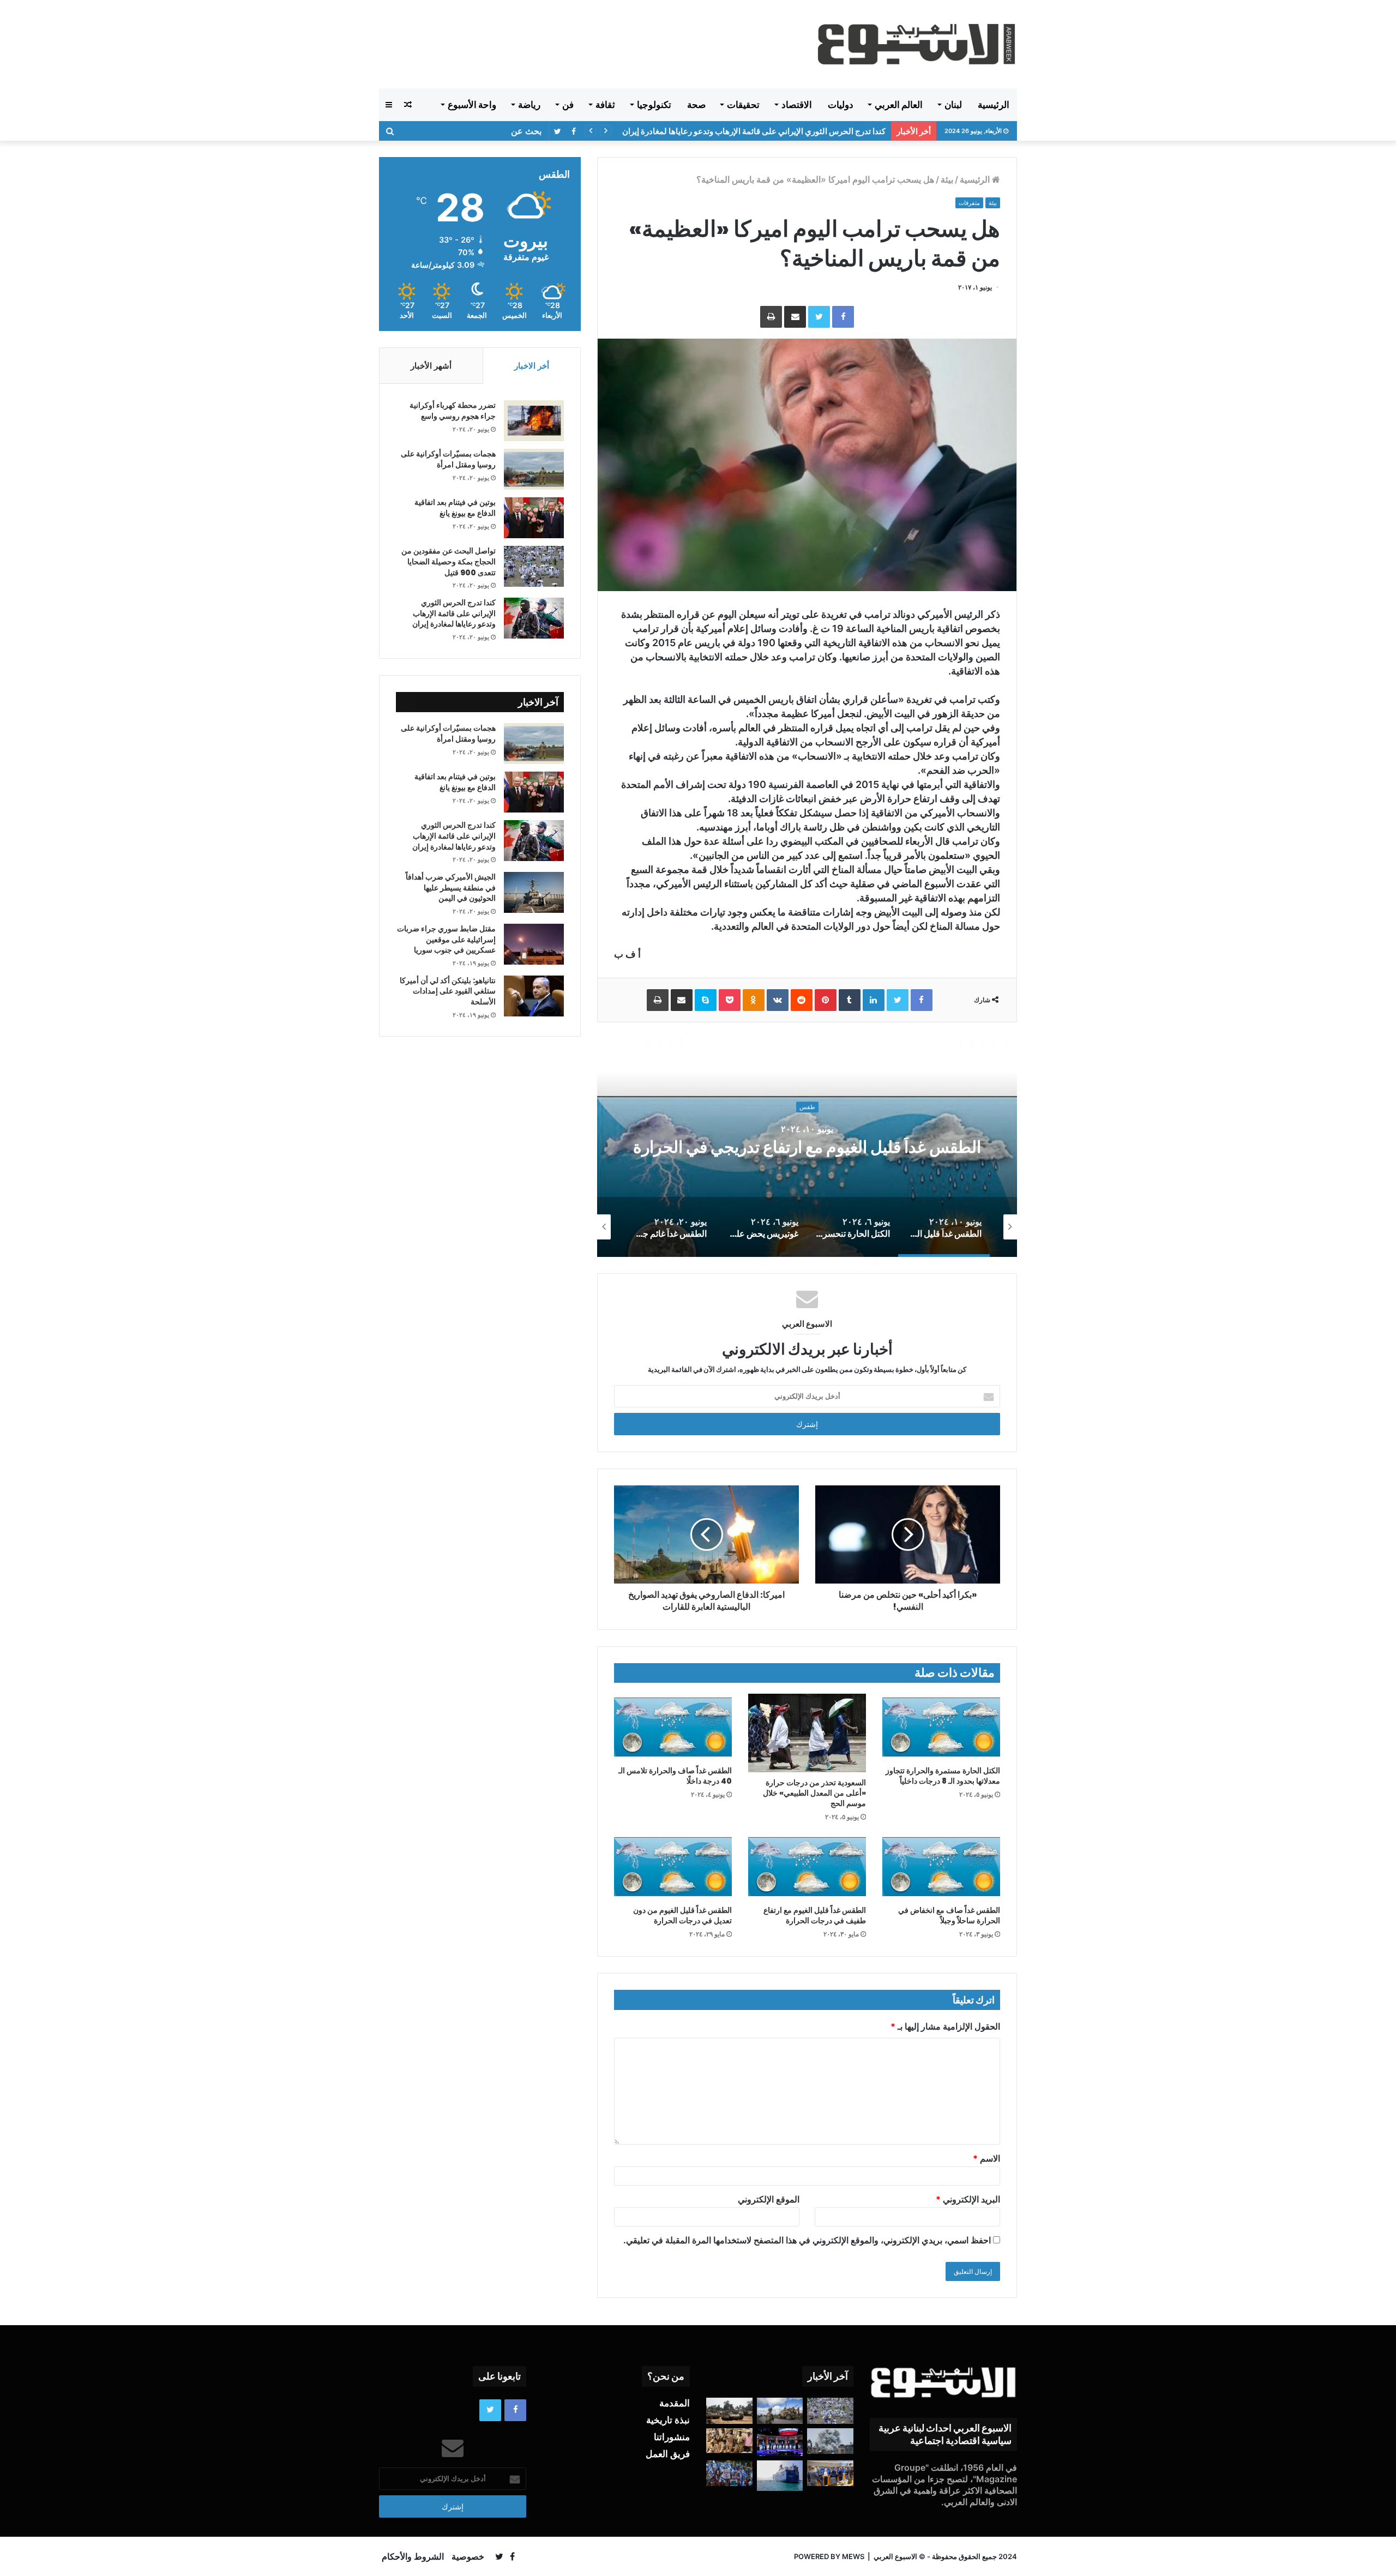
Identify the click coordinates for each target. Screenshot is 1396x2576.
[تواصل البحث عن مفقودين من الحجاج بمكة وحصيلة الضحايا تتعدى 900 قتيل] (534, 566)
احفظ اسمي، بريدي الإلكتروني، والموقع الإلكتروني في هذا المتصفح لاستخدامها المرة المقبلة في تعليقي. (807, 2240)
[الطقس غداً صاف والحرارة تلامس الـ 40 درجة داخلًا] (673, 1727)
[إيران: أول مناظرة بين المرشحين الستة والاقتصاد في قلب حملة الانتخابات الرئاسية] (780, 2442)
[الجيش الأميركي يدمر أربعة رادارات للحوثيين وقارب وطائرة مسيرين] (780, 2476)
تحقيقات (743, 105)
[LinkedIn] (874, 1000)
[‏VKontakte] (778, 1000)
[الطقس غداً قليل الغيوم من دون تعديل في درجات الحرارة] (673, 1867)
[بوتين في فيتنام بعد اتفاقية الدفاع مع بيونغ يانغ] (534, 518)
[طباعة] (771, 317)
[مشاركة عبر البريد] (795, 317)
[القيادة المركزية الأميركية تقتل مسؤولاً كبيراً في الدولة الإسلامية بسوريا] (780, 2411)
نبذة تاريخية (668, 2420)
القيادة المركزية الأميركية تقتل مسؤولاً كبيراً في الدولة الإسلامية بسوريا (768, 131)
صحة (696, 105)
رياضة (529, 105)
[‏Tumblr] (850, 1000)
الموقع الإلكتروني (769, 2199)
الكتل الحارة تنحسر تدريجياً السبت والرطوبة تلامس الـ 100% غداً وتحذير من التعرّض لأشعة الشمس (807, 1148)
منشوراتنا (672, 2437)
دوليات (841, 105)
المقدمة (675, 2403)
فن (568, 105)
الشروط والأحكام (413, 2556)
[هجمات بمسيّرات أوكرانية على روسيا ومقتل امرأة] (534, 469)
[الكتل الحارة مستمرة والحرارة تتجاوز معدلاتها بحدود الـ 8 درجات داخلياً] (941, 1727)
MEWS (853, 2556)
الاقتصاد (797, 105)
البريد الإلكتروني (968, 2199)
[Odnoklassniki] (754, 1000)
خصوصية (468, 2556)
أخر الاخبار (532, 366)
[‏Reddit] (802, 1000)
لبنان (953, 105)
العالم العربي (899, 105)
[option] (807, 1148)
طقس (807, 1097)
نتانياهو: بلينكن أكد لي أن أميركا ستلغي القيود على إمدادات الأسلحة (448, 991)
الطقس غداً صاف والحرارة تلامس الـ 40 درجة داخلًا (675, 1776)
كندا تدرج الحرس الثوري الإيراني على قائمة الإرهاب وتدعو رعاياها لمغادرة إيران (454, 613)
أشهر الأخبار (431, 366)
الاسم (986, 2158)
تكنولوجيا (654, 105)
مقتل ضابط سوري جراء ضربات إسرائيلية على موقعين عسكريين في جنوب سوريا (446, 939)
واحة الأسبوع (472, 105)
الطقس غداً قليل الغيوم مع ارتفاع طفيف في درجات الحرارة (815, 1915)
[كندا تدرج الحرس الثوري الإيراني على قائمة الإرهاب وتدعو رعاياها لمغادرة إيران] (534, 618)
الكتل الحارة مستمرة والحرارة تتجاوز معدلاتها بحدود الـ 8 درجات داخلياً (943, 1776)
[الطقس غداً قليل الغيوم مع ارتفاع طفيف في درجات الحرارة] (807, 1867)
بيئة (947, 179)
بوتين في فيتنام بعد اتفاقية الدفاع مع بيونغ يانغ (455, 508)
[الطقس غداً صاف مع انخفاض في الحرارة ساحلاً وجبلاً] (941, 1867)
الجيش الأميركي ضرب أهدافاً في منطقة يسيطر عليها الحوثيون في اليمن (451, 887)
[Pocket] (730, 1000)
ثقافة (605, 105)
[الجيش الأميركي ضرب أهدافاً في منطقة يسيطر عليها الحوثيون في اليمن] (534, 892)
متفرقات (969, 203)
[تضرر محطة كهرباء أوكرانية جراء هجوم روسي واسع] (534, 421)
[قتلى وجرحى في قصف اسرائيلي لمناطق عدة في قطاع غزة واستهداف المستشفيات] (830, 2441)
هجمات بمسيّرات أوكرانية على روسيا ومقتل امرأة (448, 459)
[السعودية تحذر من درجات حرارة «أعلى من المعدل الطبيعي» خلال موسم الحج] (807, 1733)
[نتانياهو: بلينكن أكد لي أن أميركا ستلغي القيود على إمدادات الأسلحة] (534, 996)
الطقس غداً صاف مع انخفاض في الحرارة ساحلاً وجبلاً (949, 1915)
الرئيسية (994, 105)
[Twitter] (819, 317)
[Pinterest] (826, 1000)
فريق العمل (668, 2454)
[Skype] (706, 1000)
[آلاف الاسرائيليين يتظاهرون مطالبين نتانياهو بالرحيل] (729, 2473)
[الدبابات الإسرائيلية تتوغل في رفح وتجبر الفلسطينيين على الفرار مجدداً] (729, 2411)
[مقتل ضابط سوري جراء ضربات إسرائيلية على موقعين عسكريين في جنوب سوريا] (534, 944)
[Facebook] (843, 317)
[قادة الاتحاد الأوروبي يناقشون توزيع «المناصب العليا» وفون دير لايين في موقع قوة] (830, 2473)
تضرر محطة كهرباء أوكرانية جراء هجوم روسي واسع (453, 411)
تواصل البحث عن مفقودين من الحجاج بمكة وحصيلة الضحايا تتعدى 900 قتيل (449, 561)
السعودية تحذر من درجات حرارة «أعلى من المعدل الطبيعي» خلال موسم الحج (814, 1793)
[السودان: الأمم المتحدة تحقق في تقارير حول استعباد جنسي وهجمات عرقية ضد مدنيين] (729, 2441)
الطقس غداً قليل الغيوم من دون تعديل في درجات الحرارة (682, 1915)
